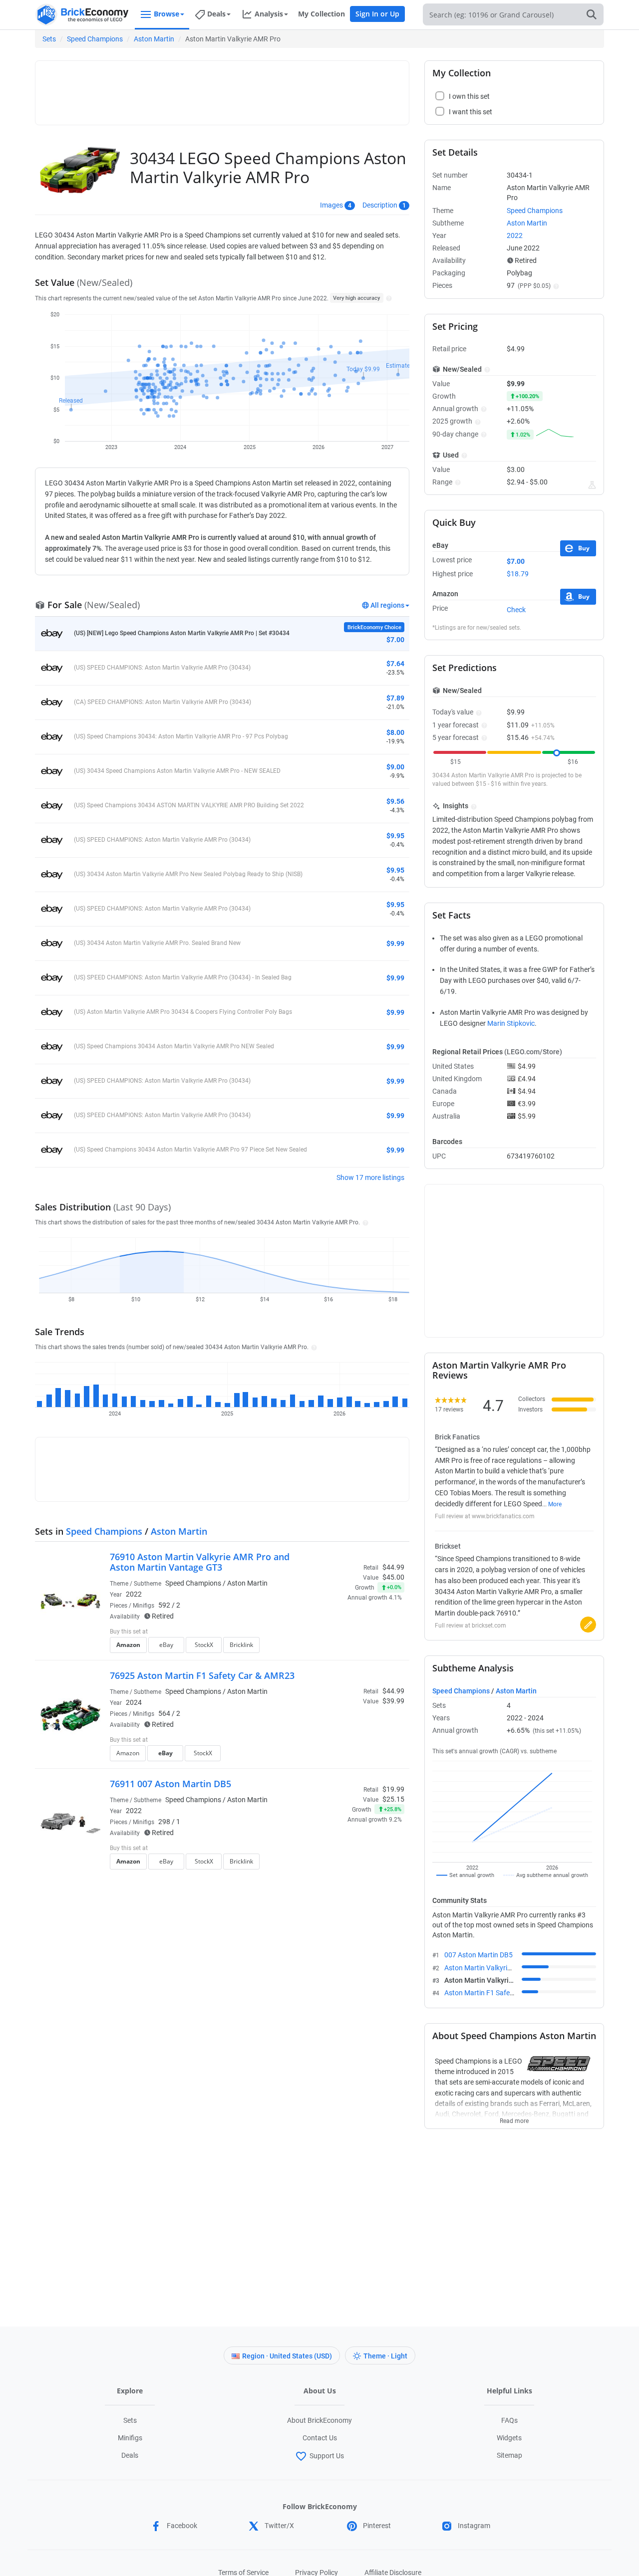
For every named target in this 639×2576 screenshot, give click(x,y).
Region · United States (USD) (287, 2356)
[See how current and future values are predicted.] (592, 485)
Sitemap (509, 2455)
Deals (130, 2455)
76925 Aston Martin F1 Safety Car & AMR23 (202, 1675)
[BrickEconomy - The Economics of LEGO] (82, 15)
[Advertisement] (222, 88)
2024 (134, 1702)
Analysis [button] (269, 14)
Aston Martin (154, 39)
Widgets (509, 2438)
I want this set (343, 1648)
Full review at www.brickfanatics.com (485, 1516)
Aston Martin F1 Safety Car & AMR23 (501, 1993)
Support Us (327, 2456)
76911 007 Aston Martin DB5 (170, 1784)
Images (331, 205)
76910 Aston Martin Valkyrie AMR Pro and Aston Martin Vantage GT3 (200, 1562)
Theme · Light (385, 2356)
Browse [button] (166, 14)
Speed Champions (95, 39)
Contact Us (320, 2438)
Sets (49, 39)
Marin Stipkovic (511, 1023)
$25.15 (393, 1799)
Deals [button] (216, 14)
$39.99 (393, 1701)
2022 (134, 1594)
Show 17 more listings (370, 1177)
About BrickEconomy (319, 2420)
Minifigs (130, 2438)
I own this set (341, 1633)
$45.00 (393, 1577)
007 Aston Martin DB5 (479, 1955)
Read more (514, 2118)
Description (380, 205)
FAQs (509, 2420)
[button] (388, 298)
